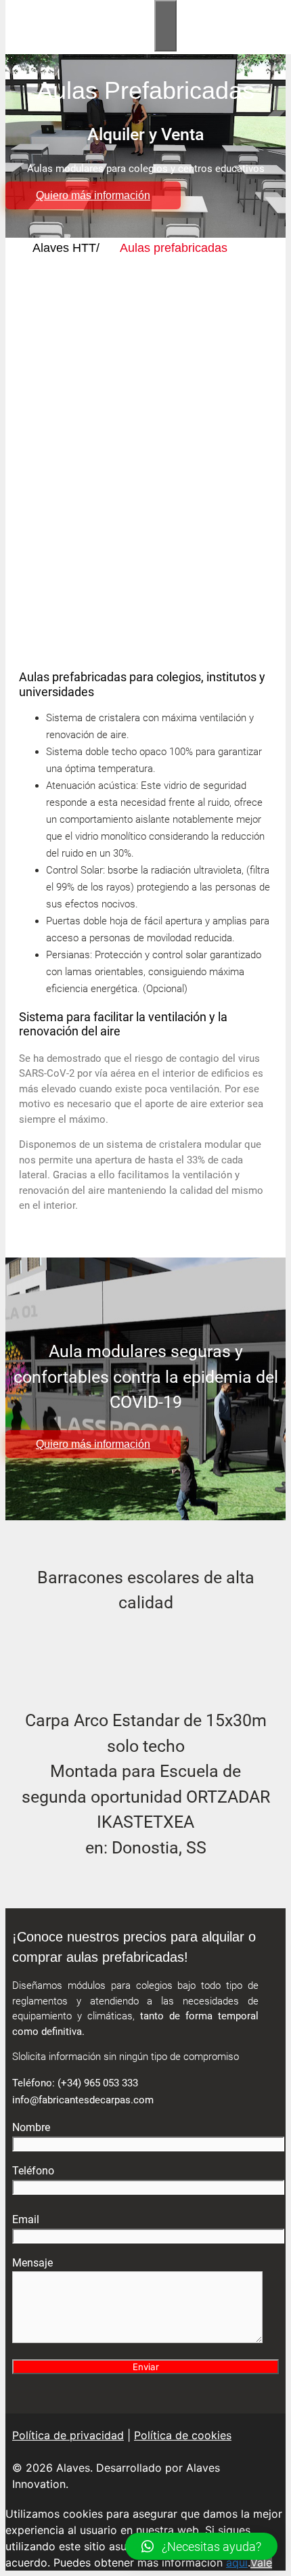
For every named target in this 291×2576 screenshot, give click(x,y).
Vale (261, 2562)
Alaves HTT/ (66, 248)
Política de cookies (183, 2435)
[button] (201, 2546)
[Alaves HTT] (83, 43)
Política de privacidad (68, 2435)
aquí (237, 2562)
